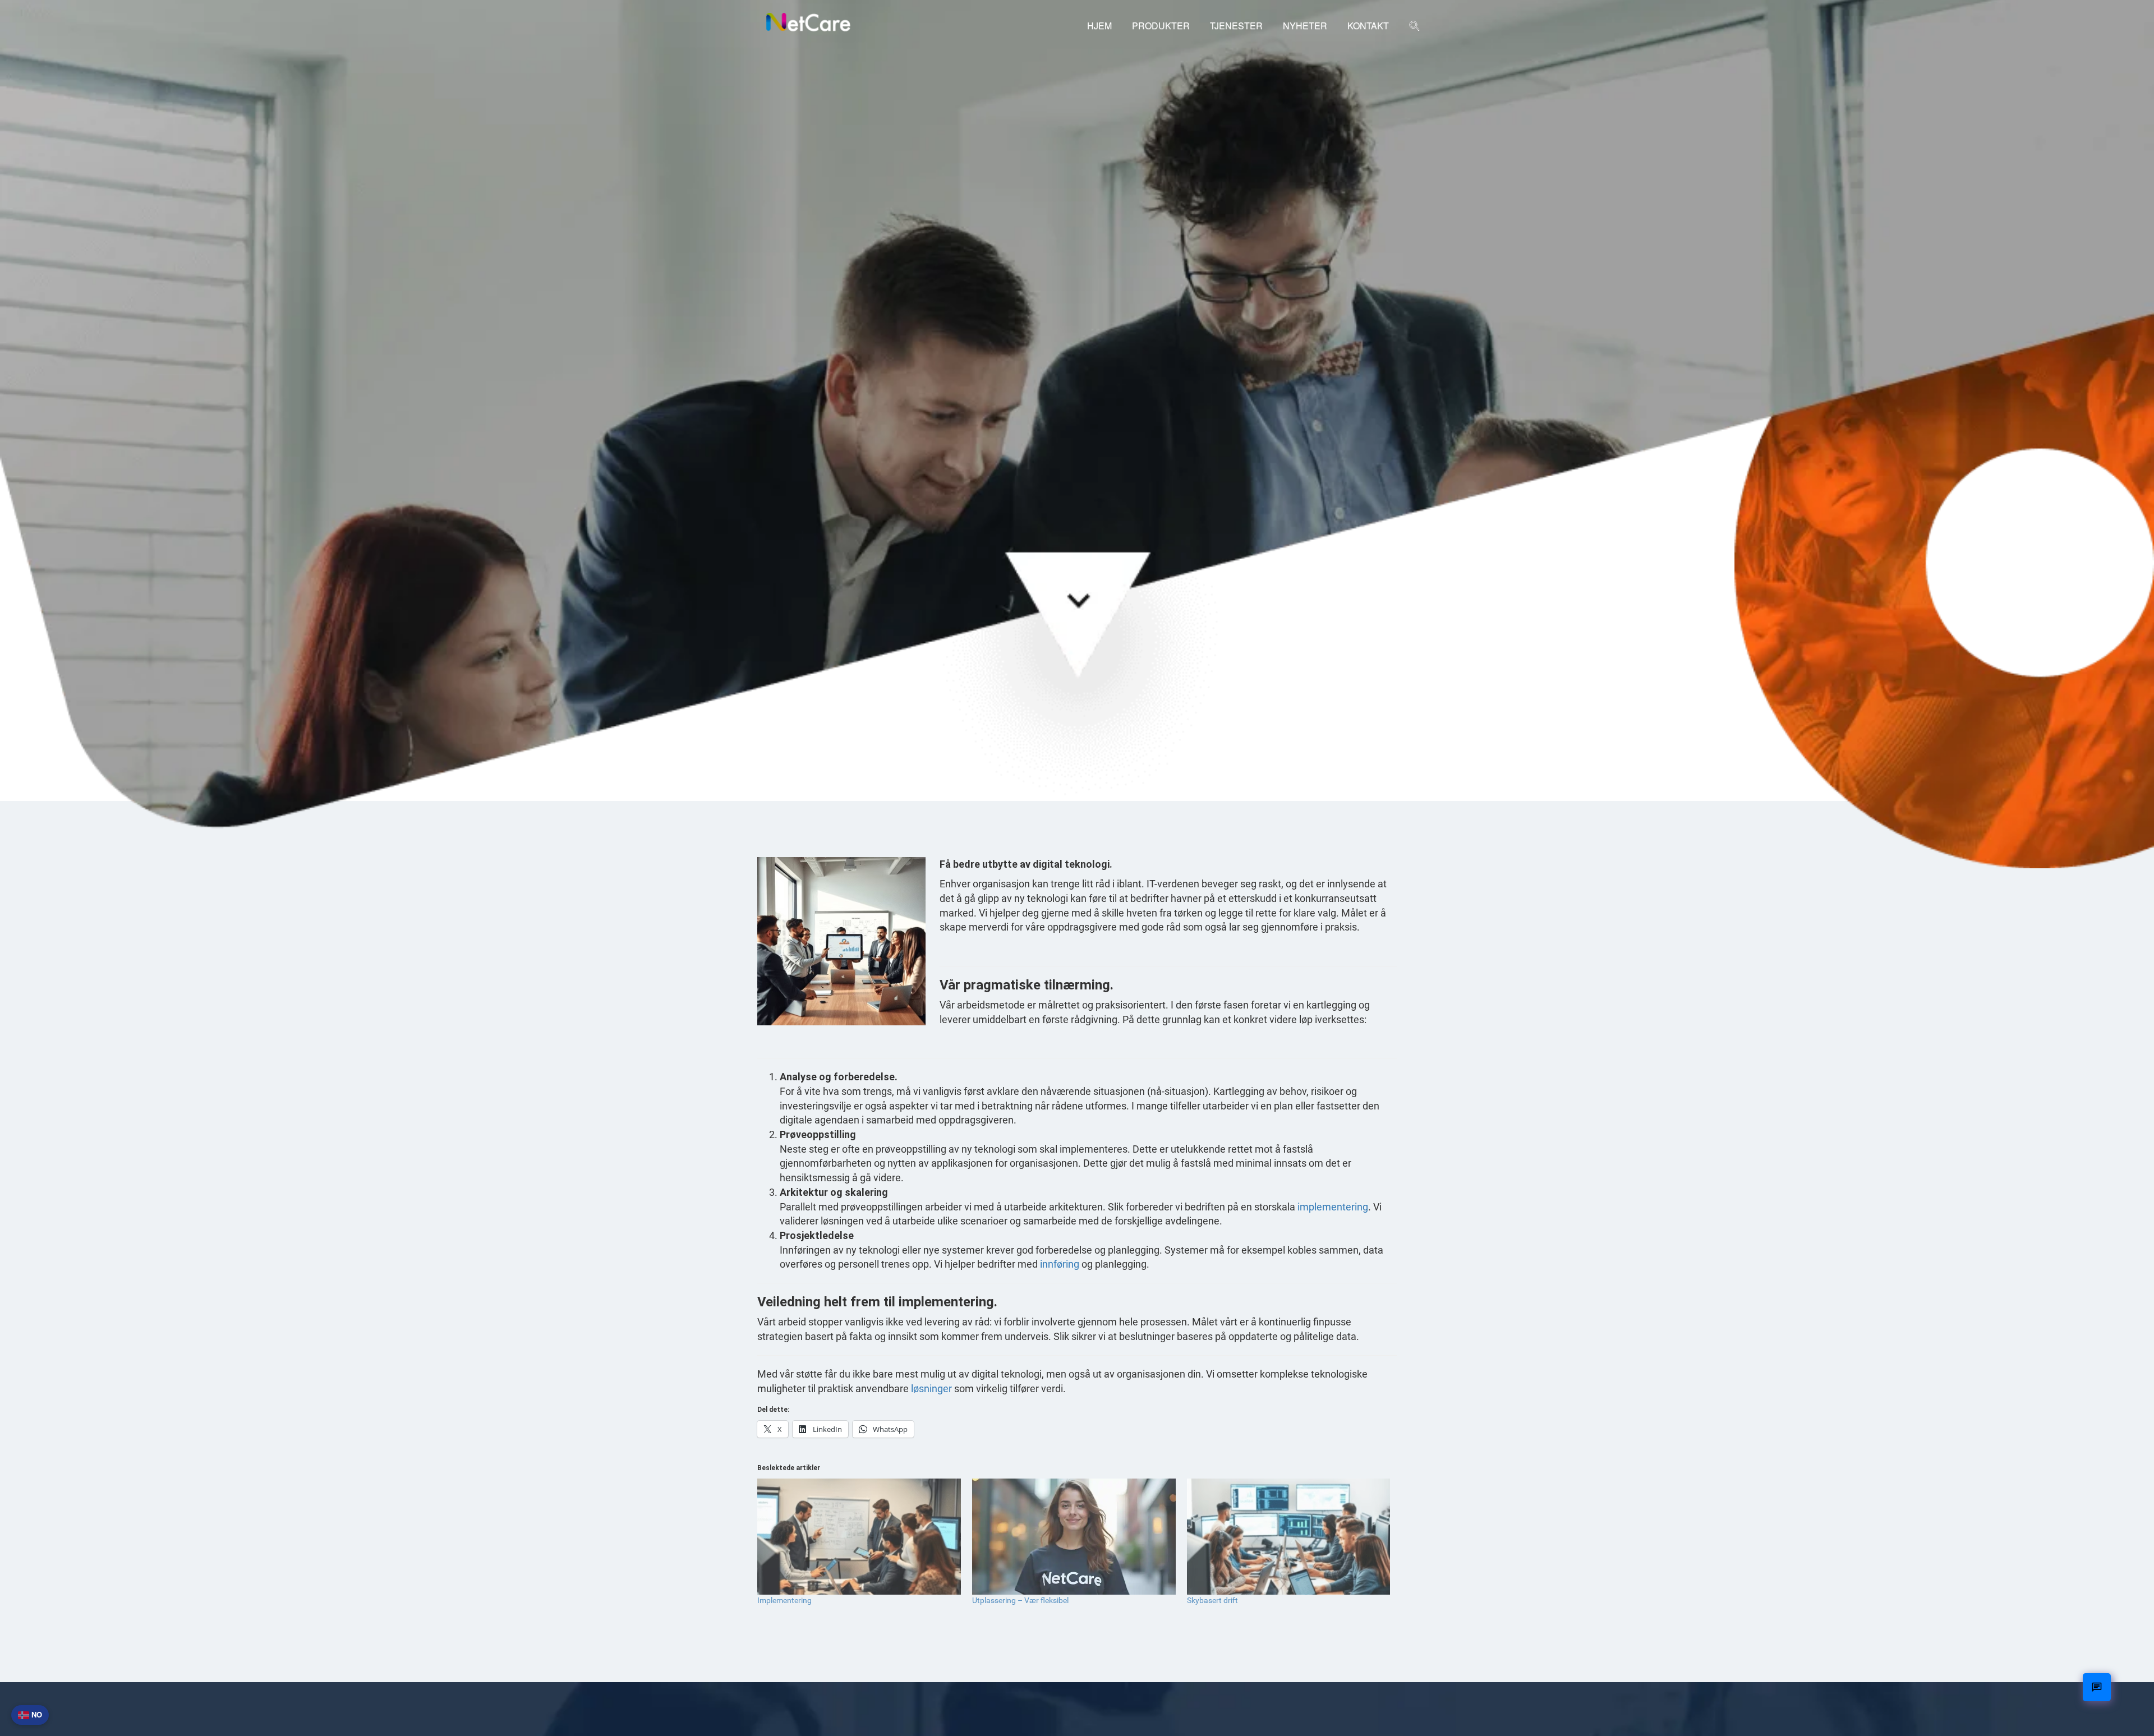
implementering (1333, 1207)
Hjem (1099, 26)
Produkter (1161, 26)
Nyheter (1305, 26)
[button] (1415, 27)
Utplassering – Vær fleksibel (1020, 1600)
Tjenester (1236, 26)
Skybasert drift (1212, 1600)
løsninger (931, 1389)
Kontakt (1368, 26)
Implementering (784, 1600)
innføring (1060, 1264)
